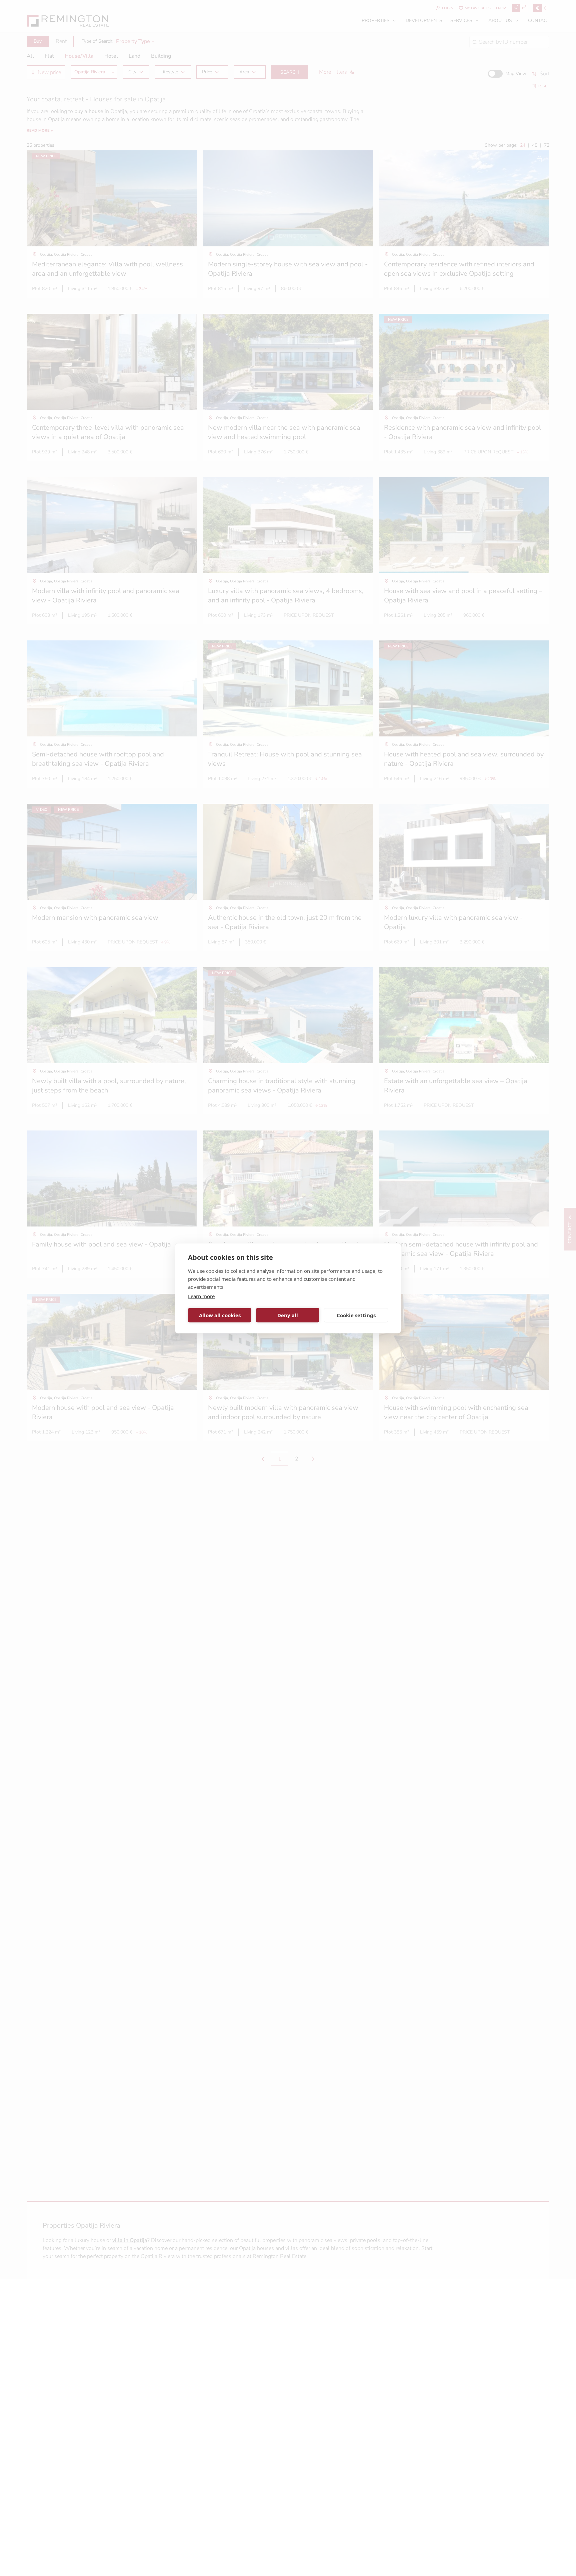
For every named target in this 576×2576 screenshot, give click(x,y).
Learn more (201, 1296)
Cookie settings (356, 1315)
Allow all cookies (220, 1315)
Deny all (288, 1315)
